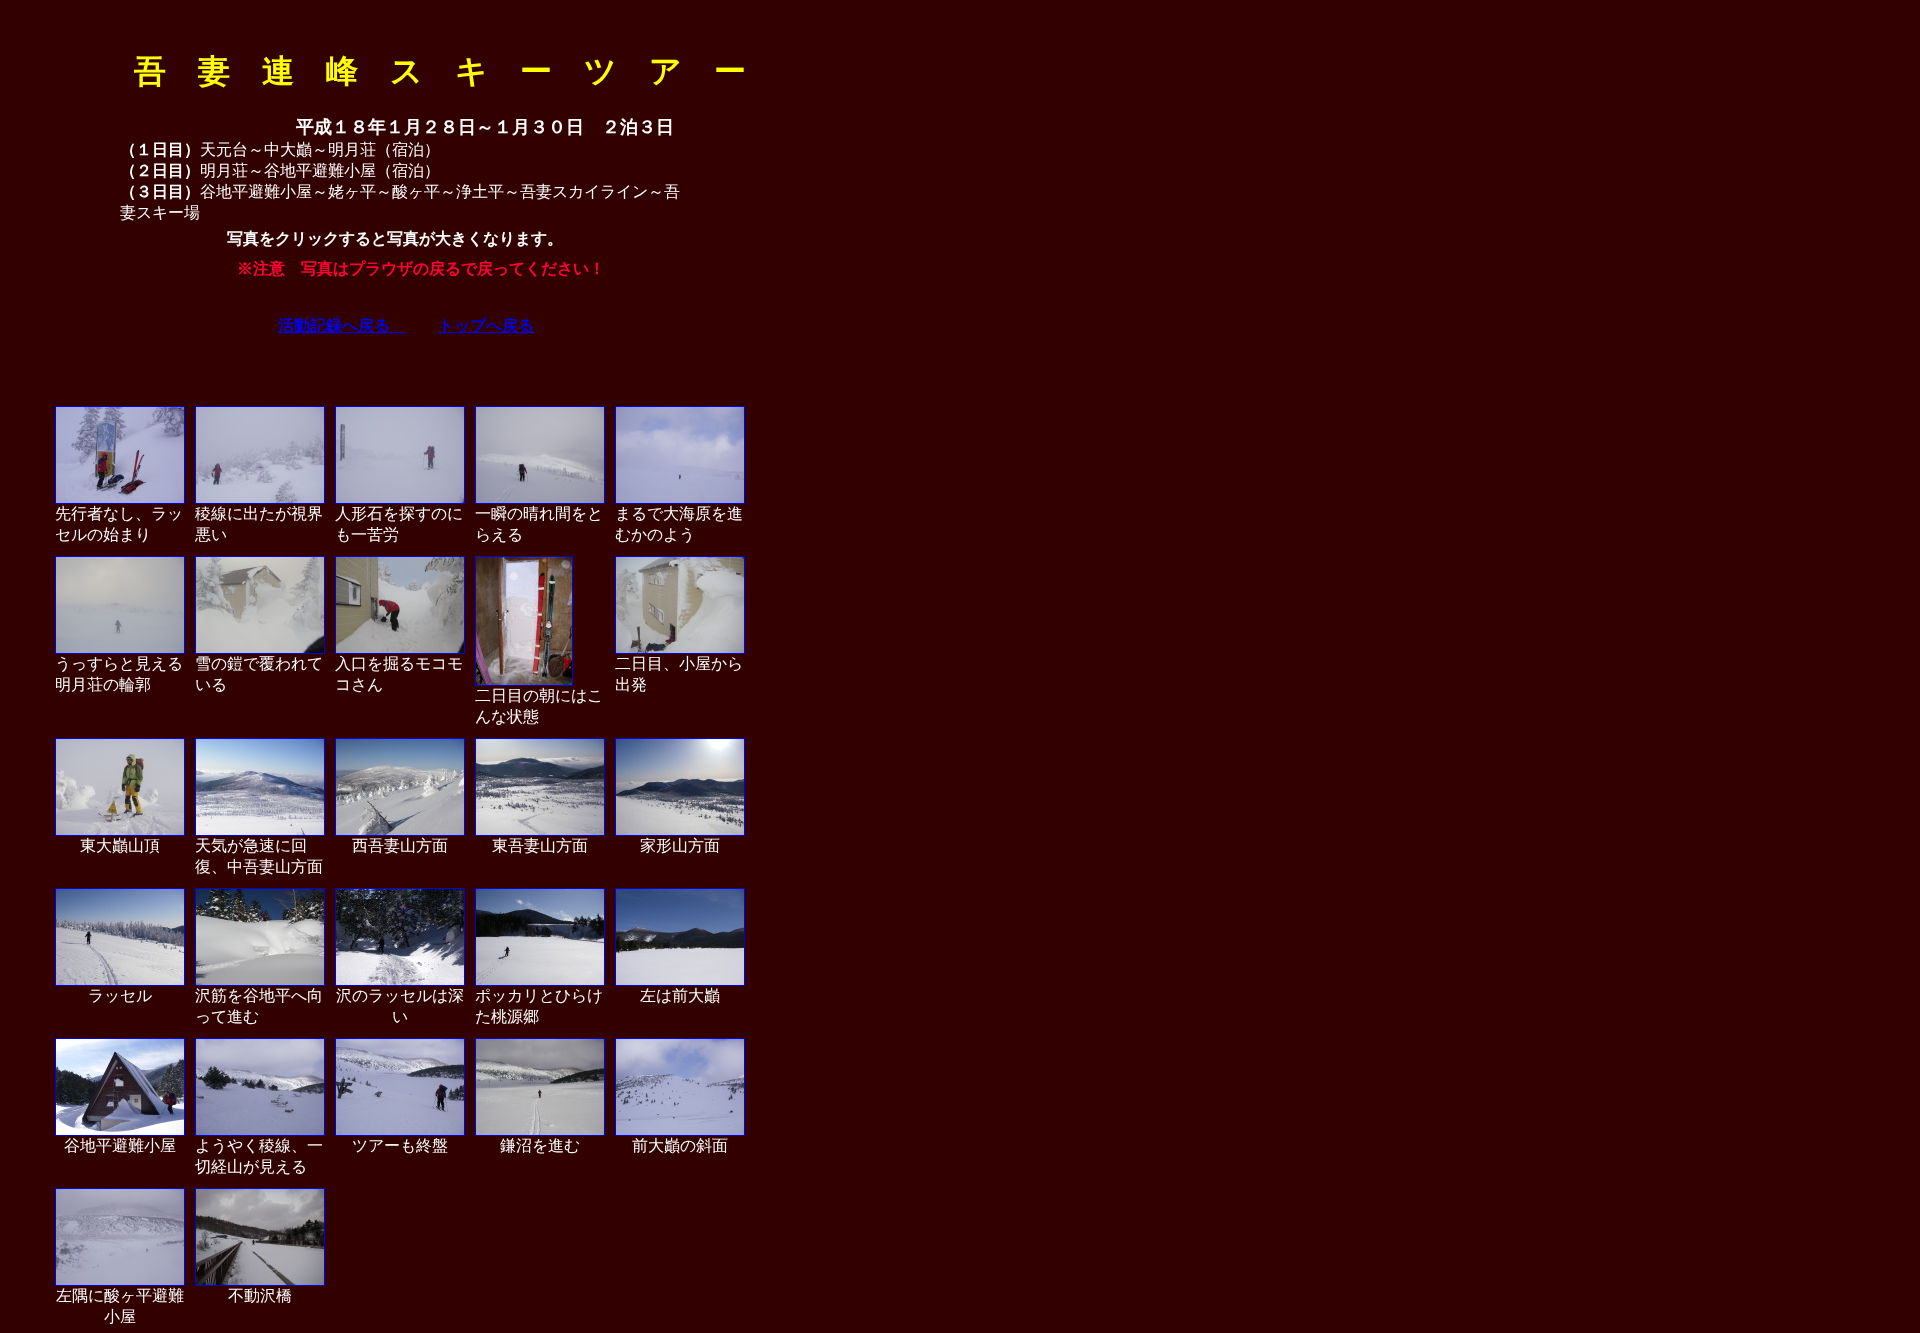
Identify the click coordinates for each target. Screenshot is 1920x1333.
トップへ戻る (486, 325)
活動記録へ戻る (342, 325)
